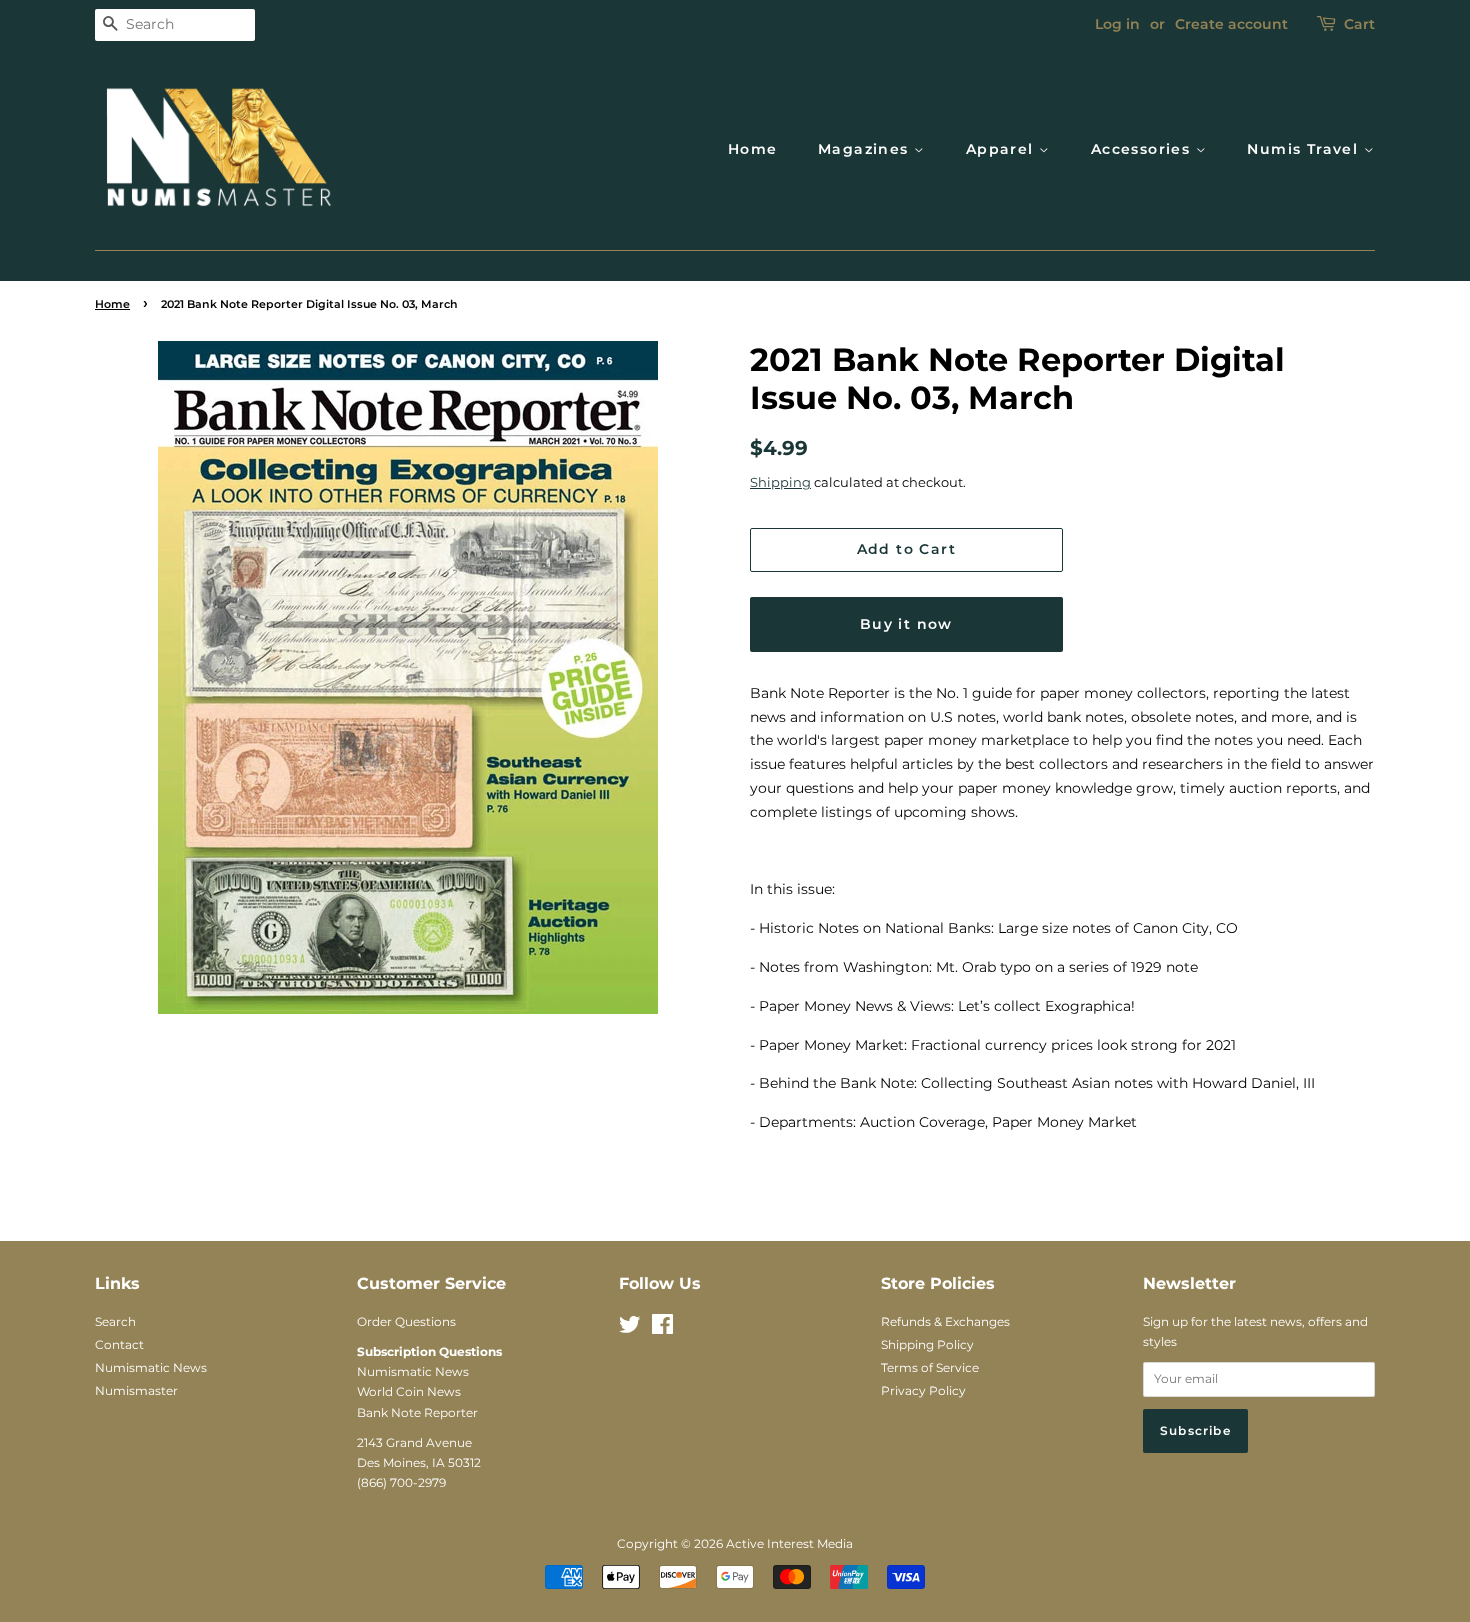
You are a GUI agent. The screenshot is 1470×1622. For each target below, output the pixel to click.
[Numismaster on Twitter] (630, 1328)
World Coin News (409, 1391)
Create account (1231, 24)
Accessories (1143, 149)
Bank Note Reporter (417, 1412)
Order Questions (406, 1321)
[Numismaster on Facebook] (662, 1328)
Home (753, 149)
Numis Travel (1305, 149)
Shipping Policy (927, 1344)
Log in (1117, 24)
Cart (1359, 24)
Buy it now (906, 624)
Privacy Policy (923, 1390)
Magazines (866, 149)
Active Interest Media (789, 1543)
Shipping (780, 482)
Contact (119, 1344)
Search (115, 1321)
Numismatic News (151, 1367)
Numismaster (136, 1390)
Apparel (1002, 149)
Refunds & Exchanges (945, 1321)
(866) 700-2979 (401, 1482)
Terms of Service (930, 1367)
